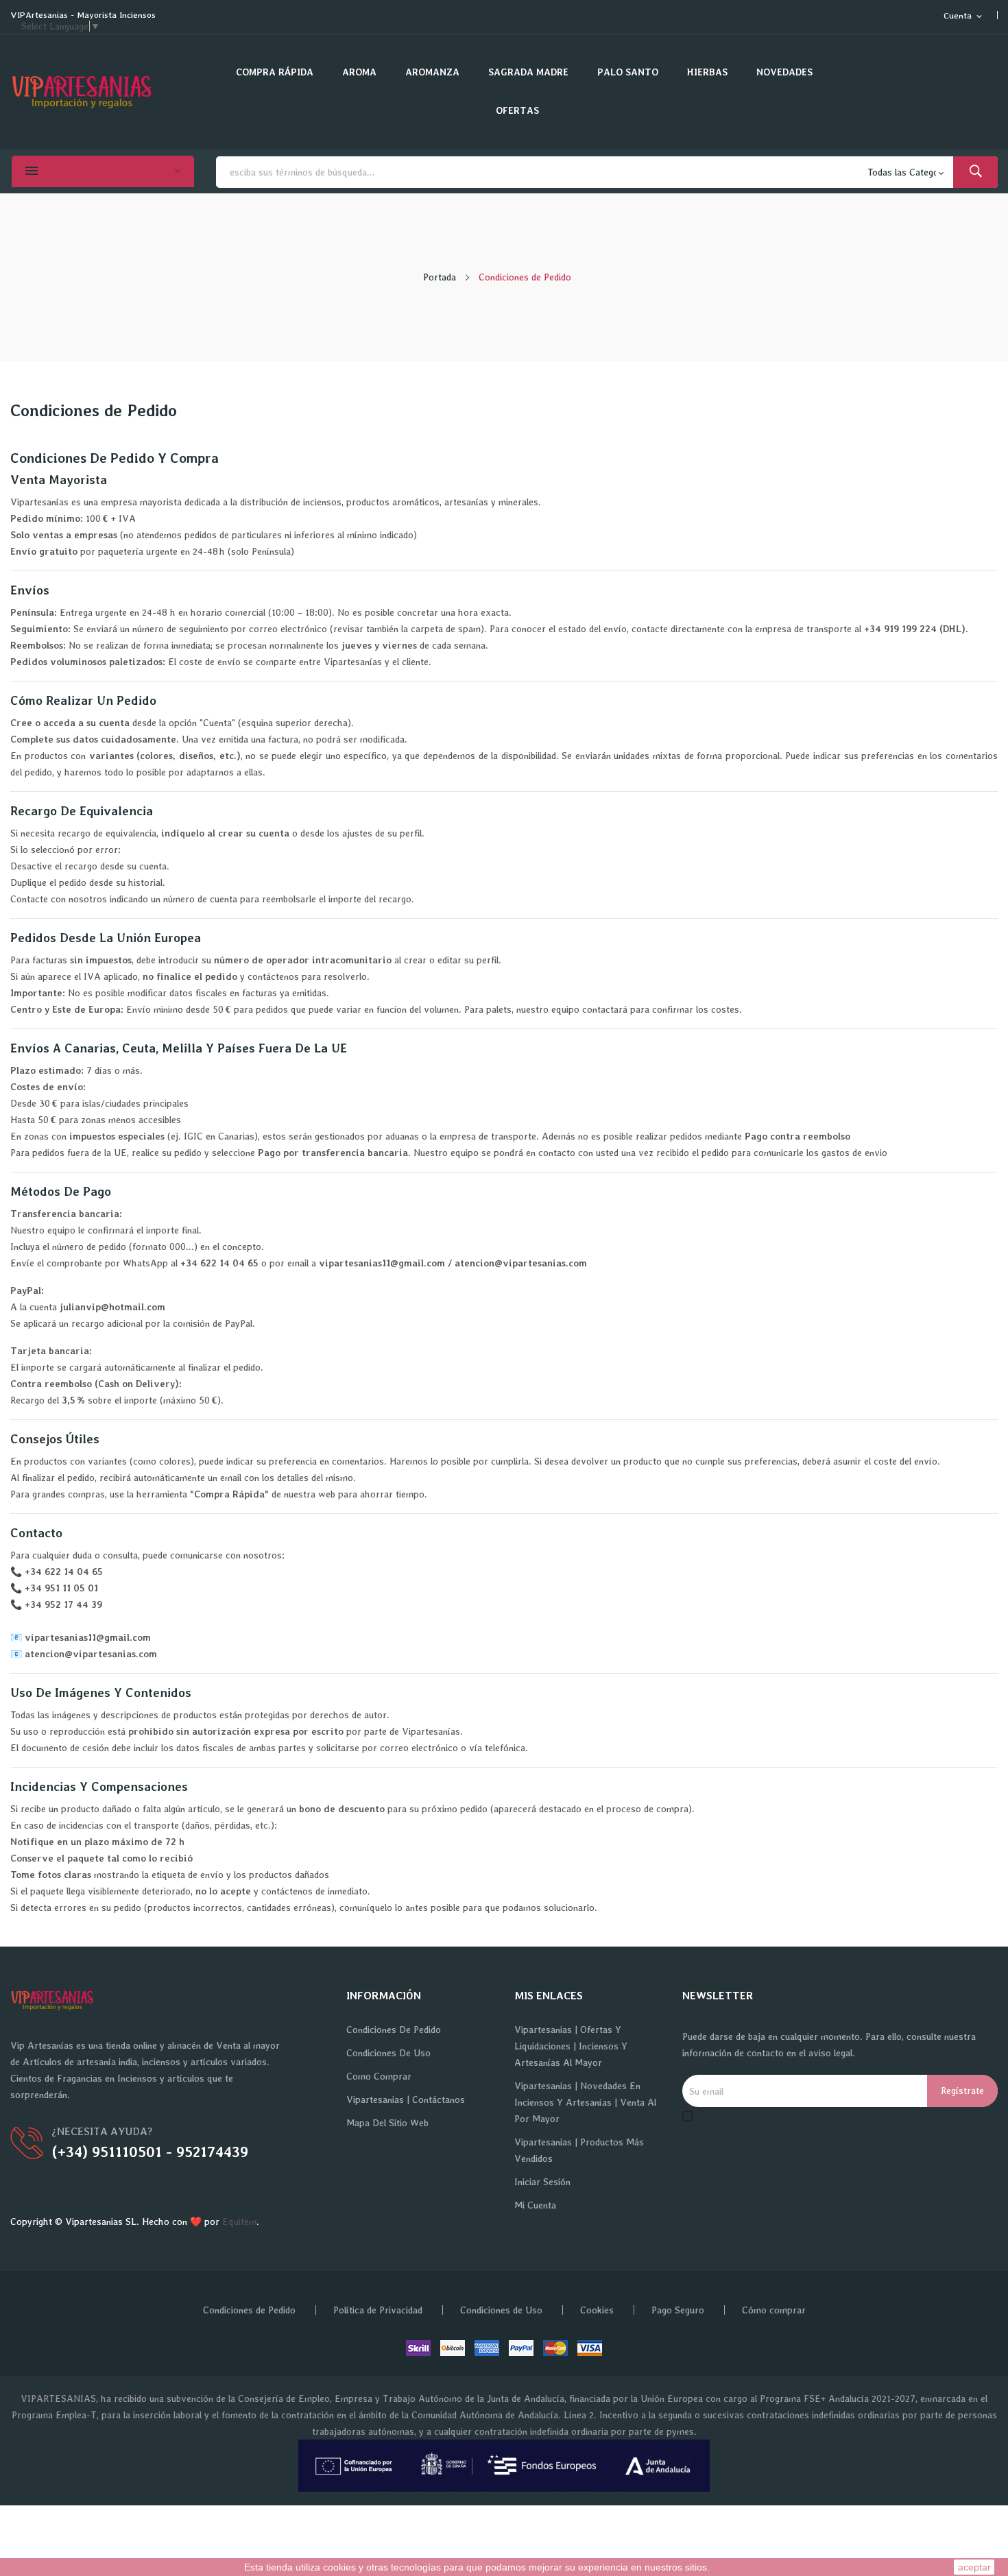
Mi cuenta (535, 2205)
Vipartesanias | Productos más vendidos (579, 2150)
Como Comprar (379, 2076)
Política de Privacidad (378, 2310)
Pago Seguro (678, 2310)
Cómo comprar (774, 2310)
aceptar (974, 2567)
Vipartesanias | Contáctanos (406, 2099)
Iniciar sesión (542, 2182)
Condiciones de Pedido (394, 2030)
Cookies (597, 2310)
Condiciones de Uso (388, 2053)
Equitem (239, 2222)
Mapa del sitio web (387, 2123)
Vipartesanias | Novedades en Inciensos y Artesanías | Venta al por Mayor (585, 2102)
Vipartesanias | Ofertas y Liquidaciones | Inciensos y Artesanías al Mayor (571, 2046)
